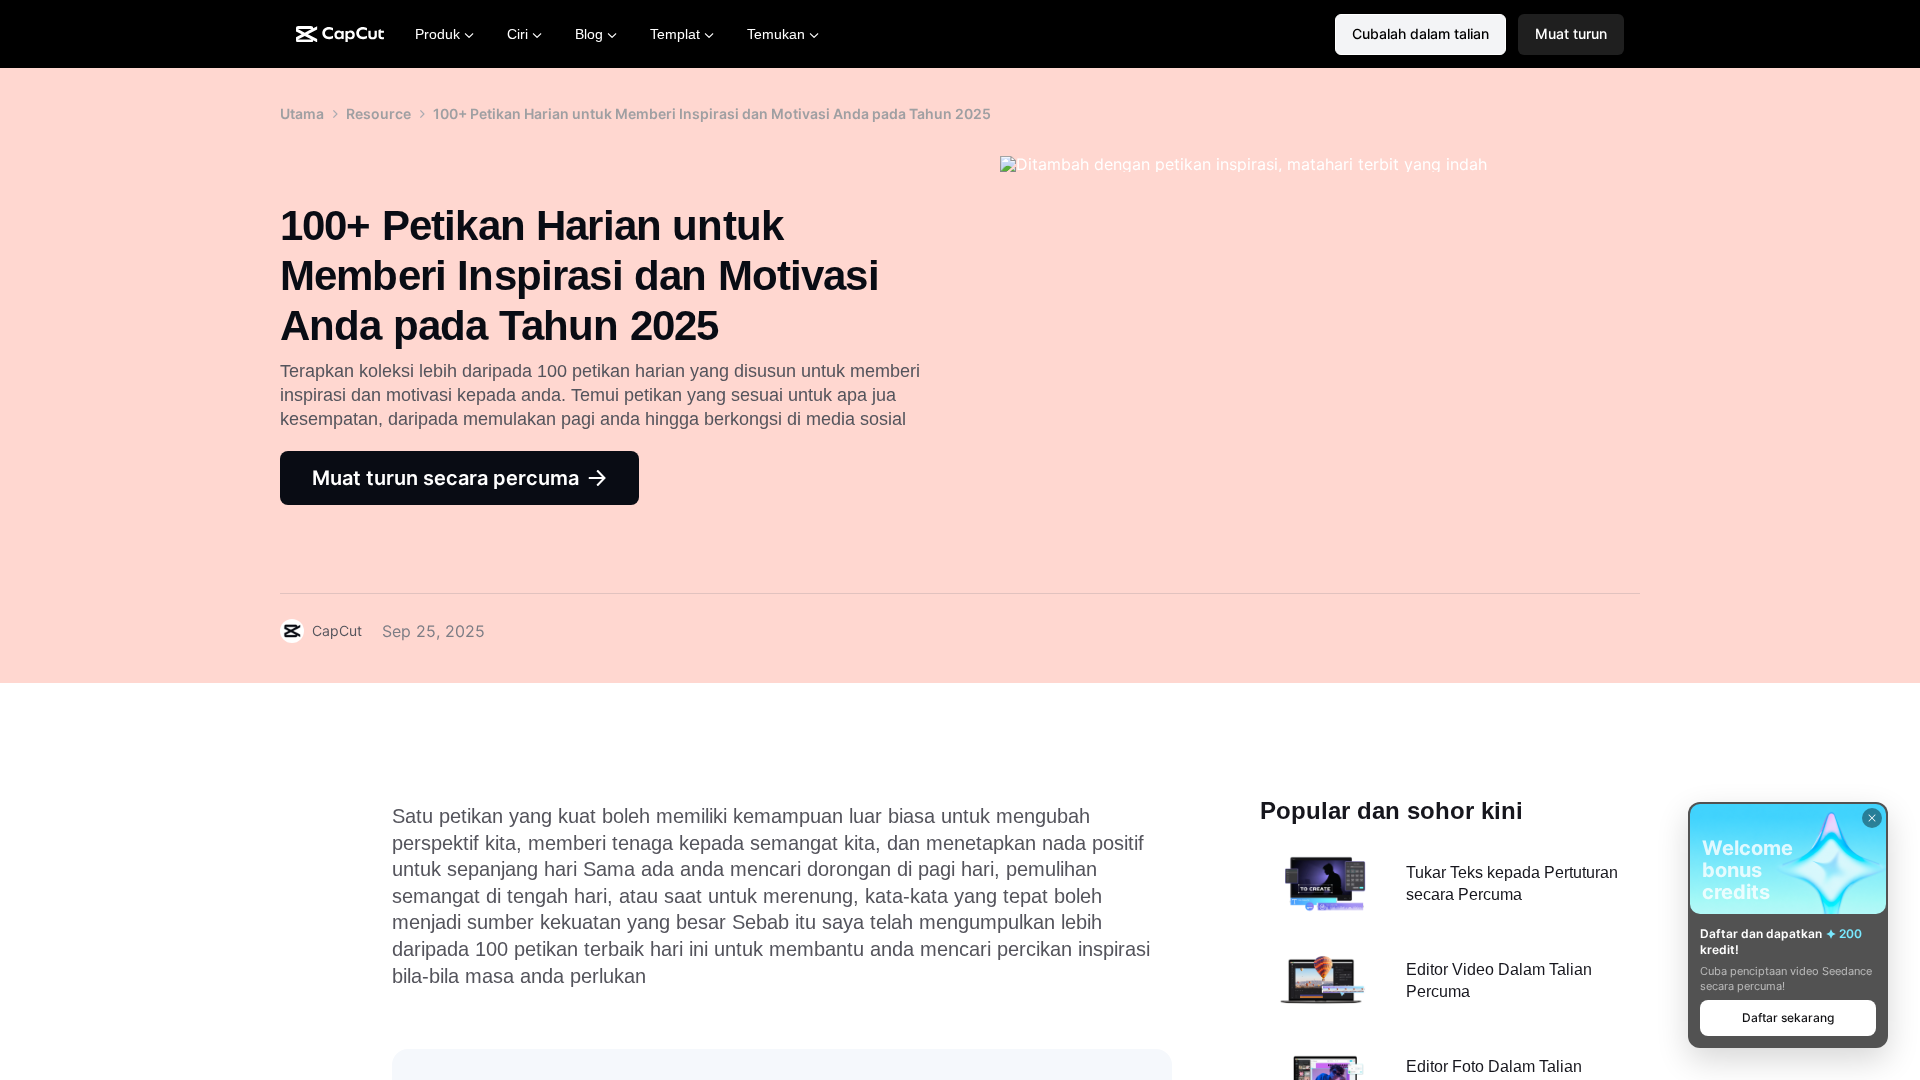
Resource (378, 113)
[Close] (1872, 818)
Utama (302, 113)
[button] (1571, 34)
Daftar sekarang (1788, 1017)
